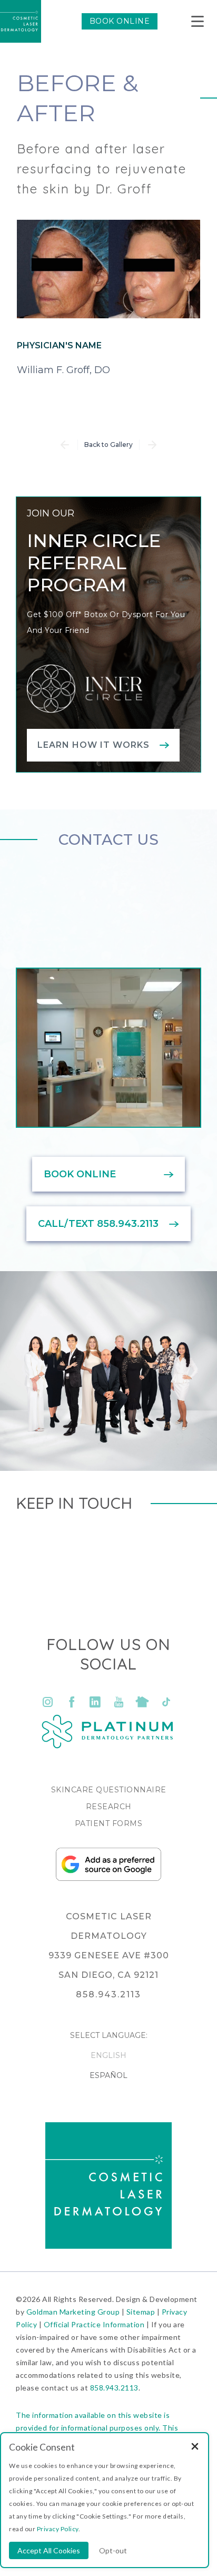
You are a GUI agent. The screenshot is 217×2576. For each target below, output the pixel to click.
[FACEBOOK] (71, 1702)
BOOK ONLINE (120, 21)
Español (108, 2075)
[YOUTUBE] (119, 1702)
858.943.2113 (114, 2388)
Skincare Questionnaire (109, 1790)
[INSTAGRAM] (48, 1702)
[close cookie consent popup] (195, 2447)
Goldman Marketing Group (73, 2312)
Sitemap (141, 2312)
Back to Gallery (108, 445)
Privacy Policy (58, 2529)
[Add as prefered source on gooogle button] (108, 1878)
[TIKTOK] (166, 1702)
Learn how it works (93, 745)
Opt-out (113, 2550)
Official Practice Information (94, 2324)
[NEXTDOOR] (142, 1702)
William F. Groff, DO (63, 370)
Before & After (77, 98)
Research (109, 1807)
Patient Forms (109, 1823)
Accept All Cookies (49, 2550)
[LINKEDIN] (95, 1702)
